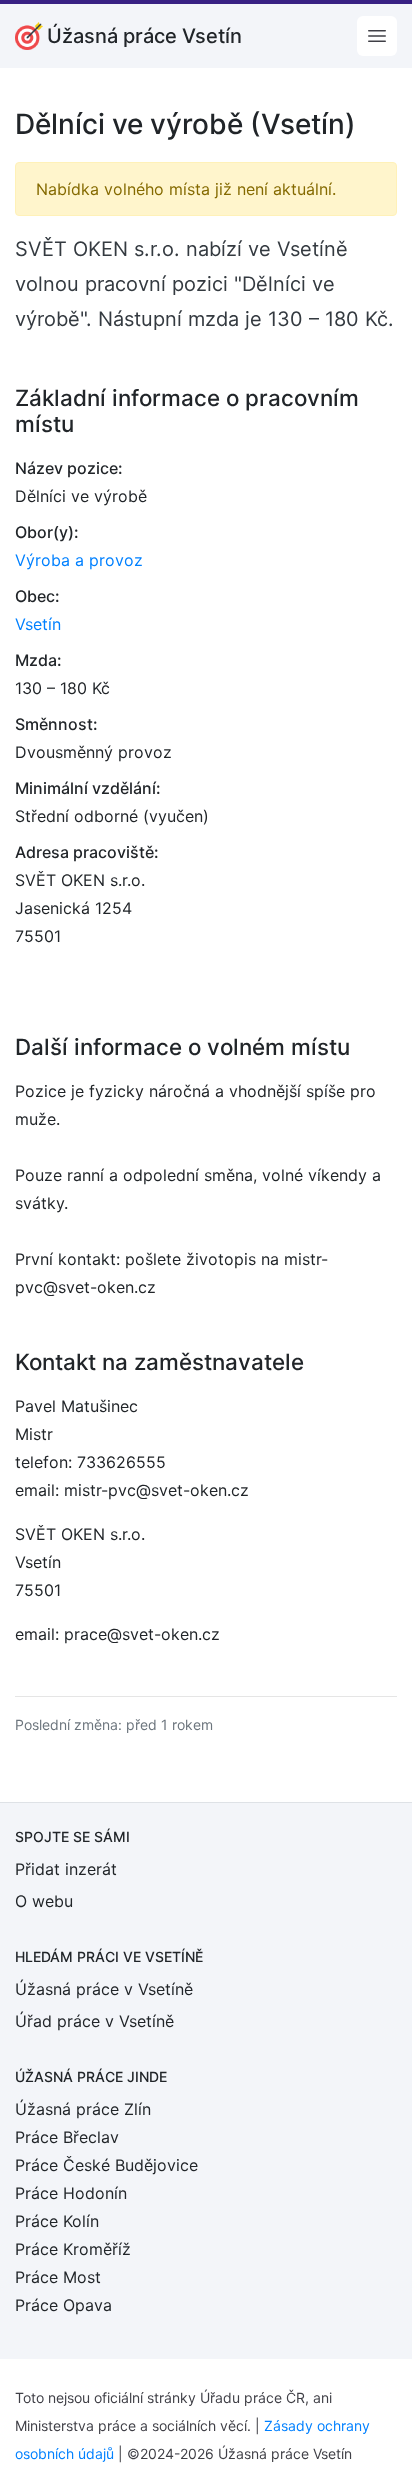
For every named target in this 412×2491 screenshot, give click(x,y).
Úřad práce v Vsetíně (94, 2021)
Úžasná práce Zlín (83, 2109)
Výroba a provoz (79, 560)
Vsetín (38, 624)
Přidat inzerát (66, 1869)
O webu (44, 1901)
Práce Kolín (57, 2221)
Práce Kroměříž (73, 2249)
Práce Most (58, 2277)
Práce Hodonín (71, 2193)
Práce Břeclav (67, 2137)
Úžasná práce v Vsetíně (104, 1989)
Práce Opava (63, 2305)
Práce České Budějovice (106, 2165)
